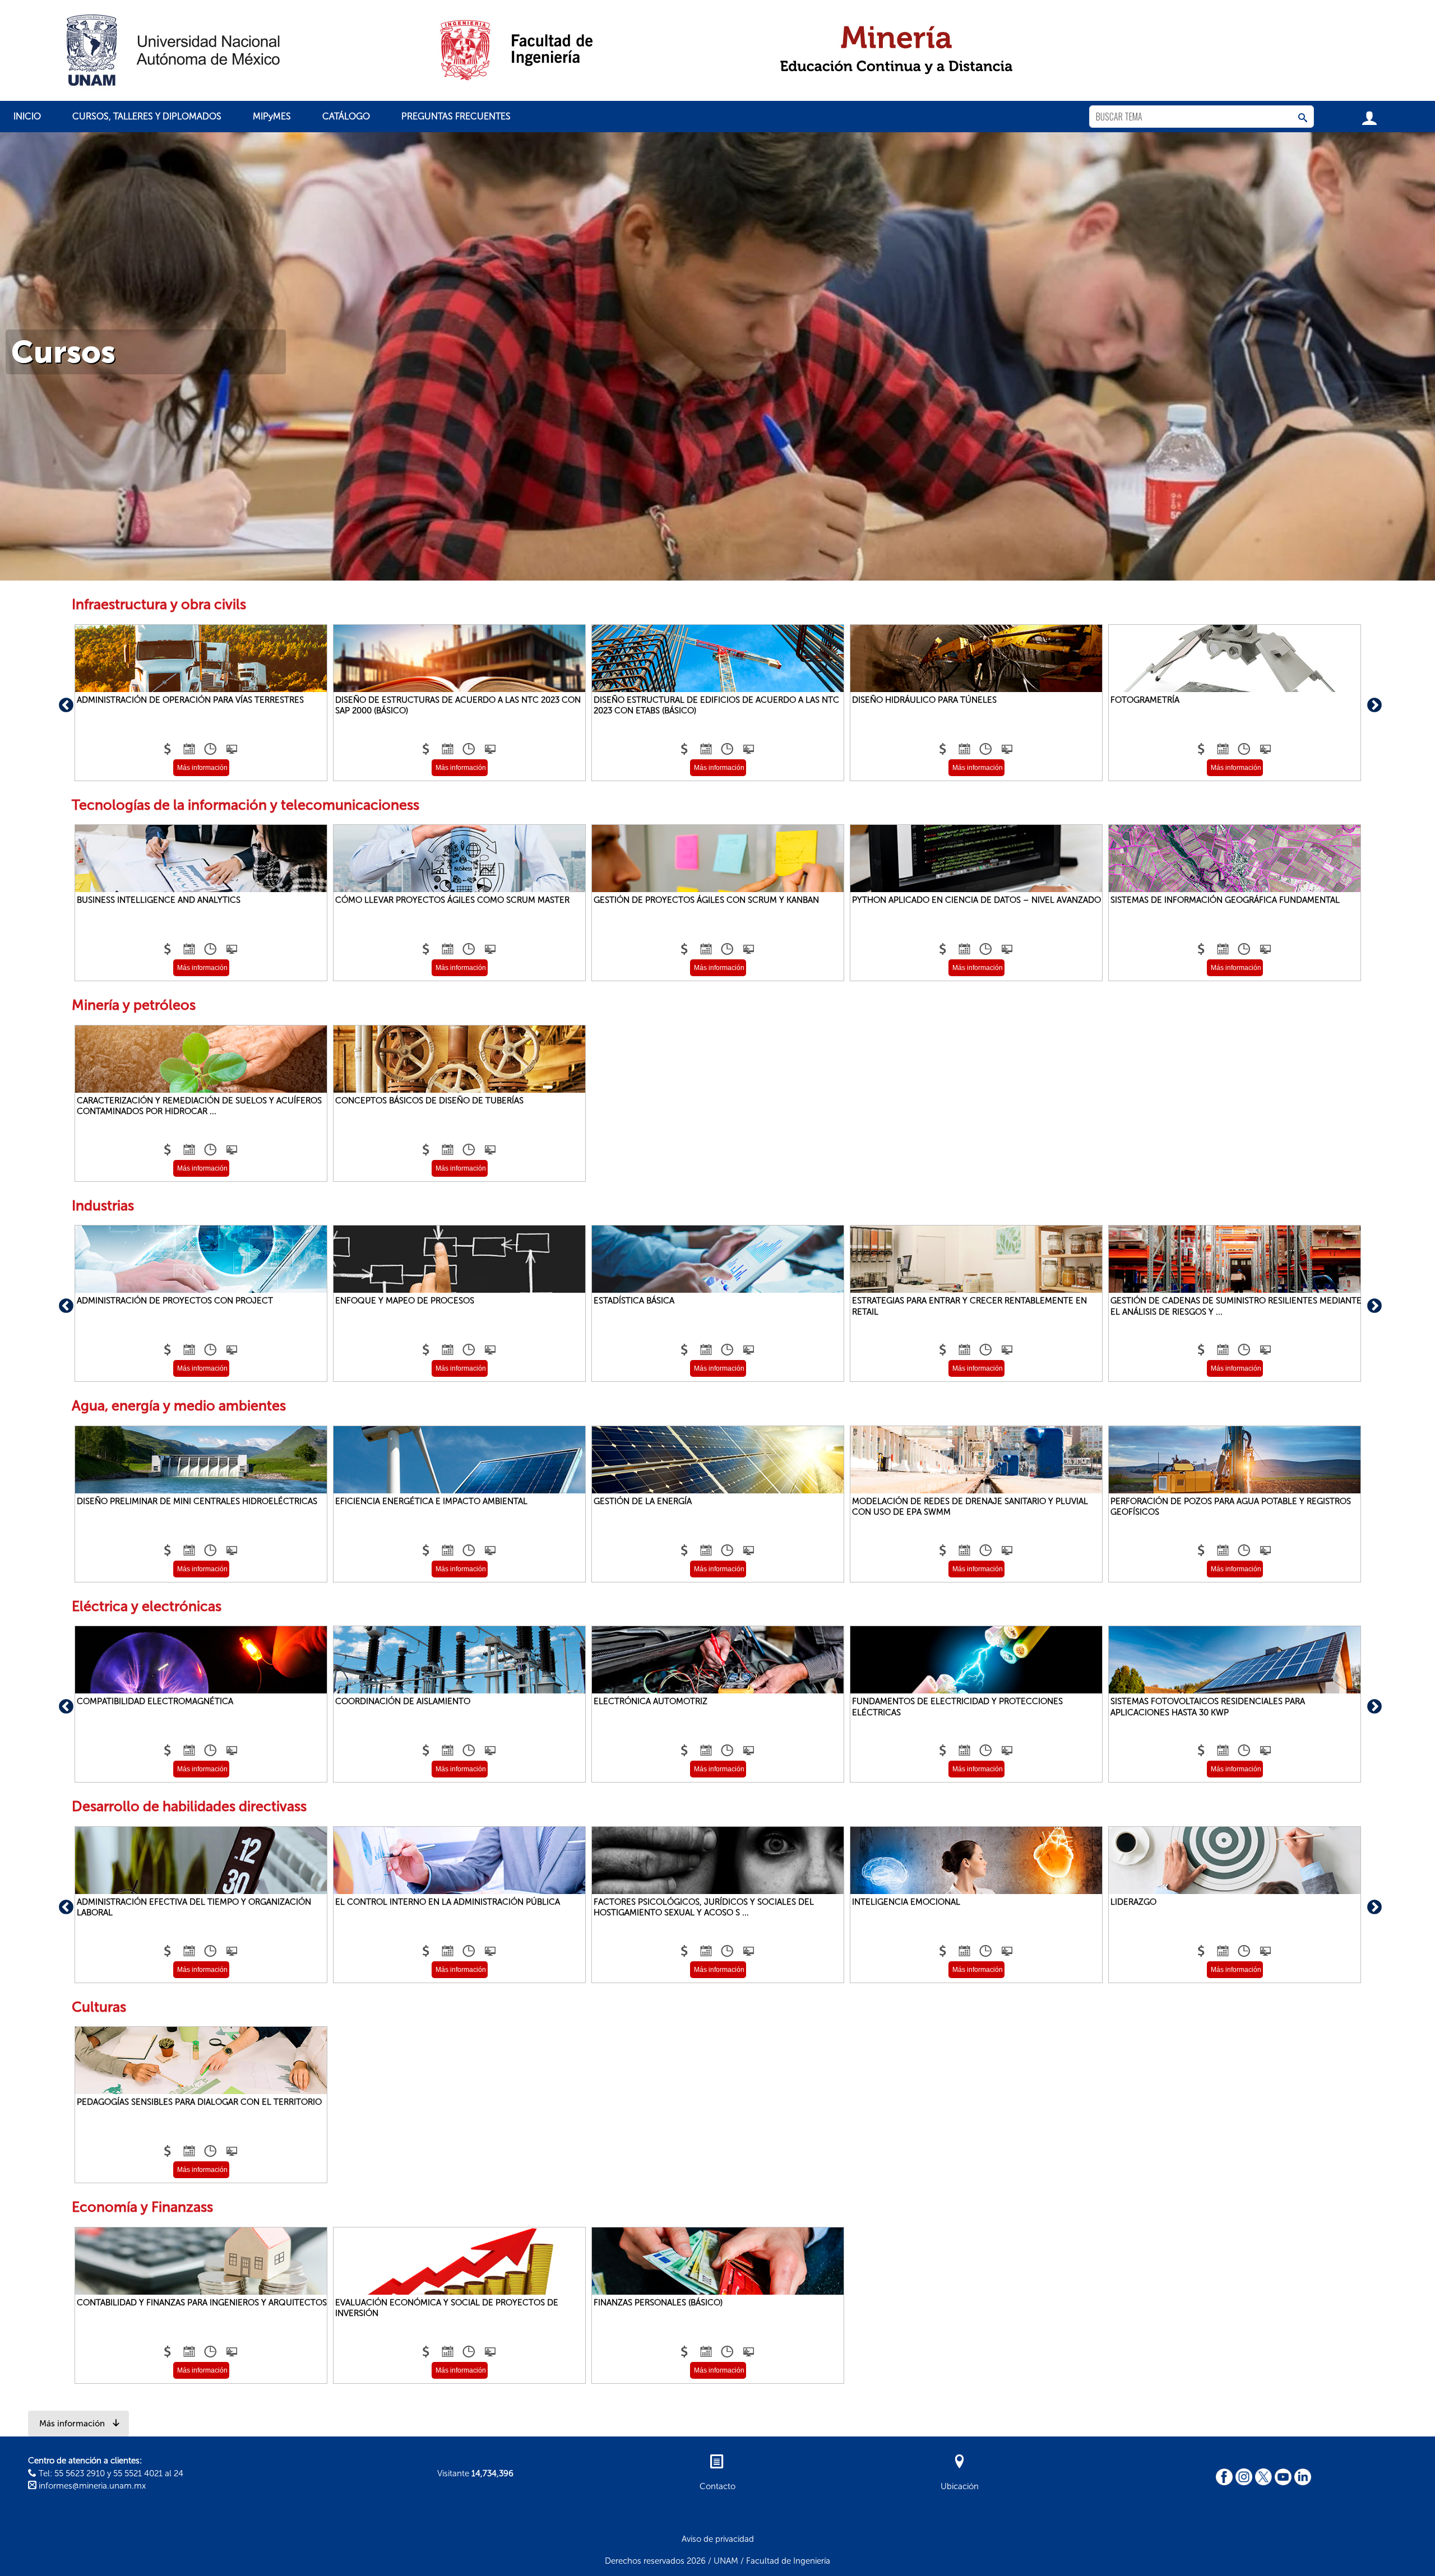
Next (1372, 703)
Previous (63, 703)
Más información (202, 768)
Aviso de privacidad (718, 2539)
